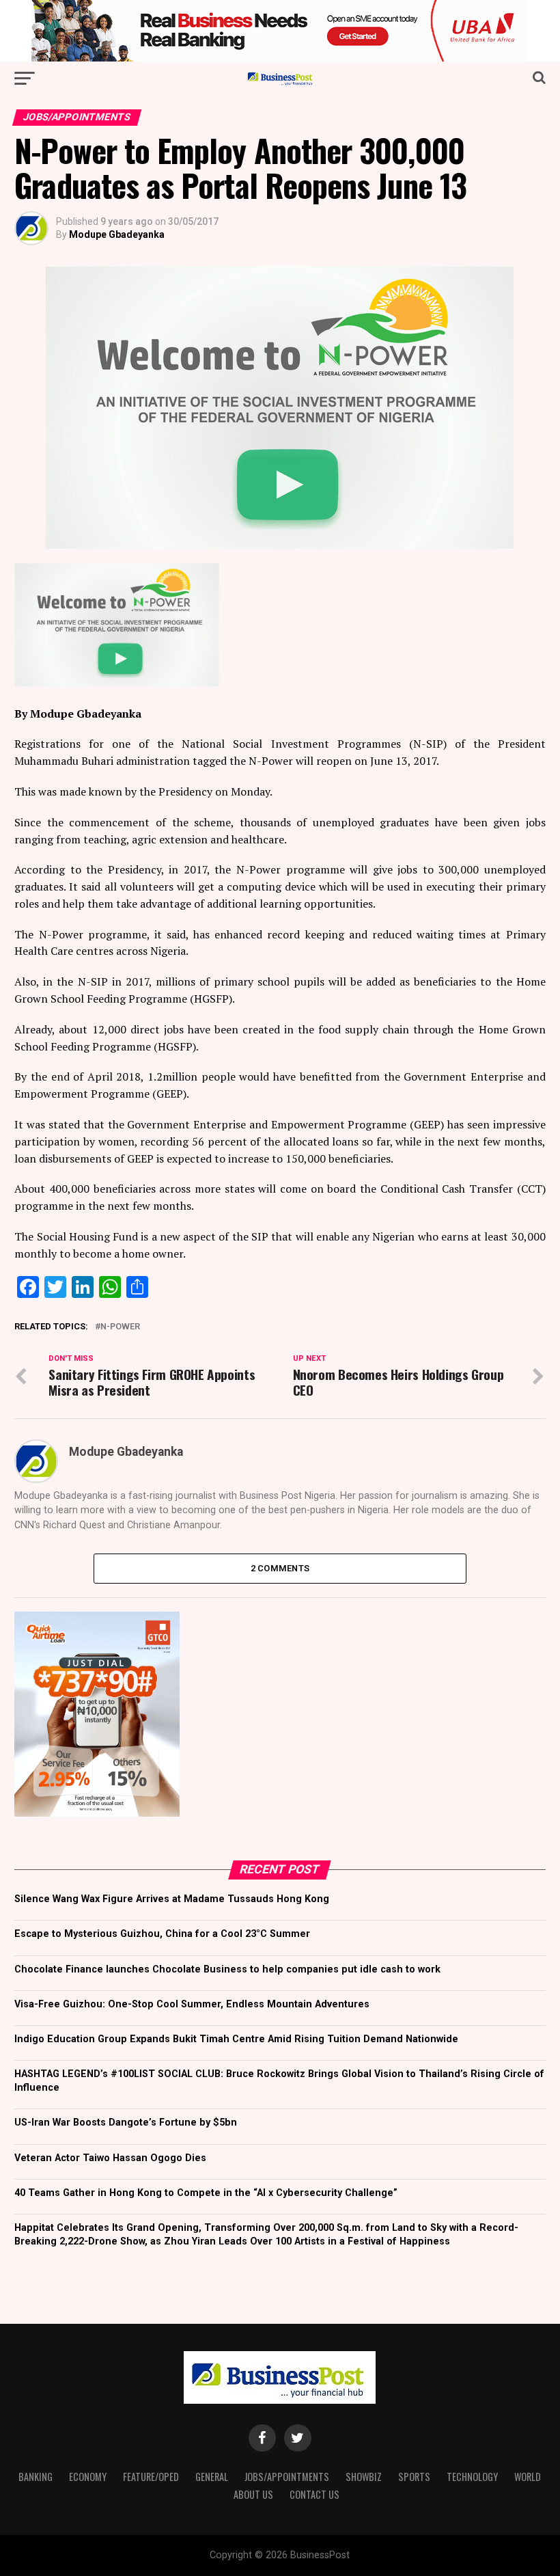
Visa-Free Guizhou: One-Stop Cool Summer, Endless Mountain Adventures (192, 2004)
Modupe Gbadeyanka (117, 234)
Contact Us (314, 2494)
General (212, 2477)
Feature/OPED (151, 2477)
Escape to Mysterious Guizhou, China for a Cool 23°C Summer (162, 1934)
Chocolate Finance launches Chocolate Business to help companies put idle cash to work (227, 1969)
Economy (88, 2477)
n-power (120, 1327)
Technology (472, 2477)
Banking (36, 2477)
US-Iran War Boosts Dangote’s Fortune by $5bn (126, 2123)
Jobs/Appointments (287, 2477)
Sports (414, 2477)
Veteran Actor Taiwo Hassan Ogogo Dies (110, 2158)
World (528, 2477)
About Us (253, 2494)
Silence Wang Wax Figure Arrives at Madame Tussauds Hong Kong (172, 1899)
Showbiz (364, 2477)
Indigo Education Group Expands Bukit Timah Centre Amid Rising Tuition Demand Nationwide (236, 2039)
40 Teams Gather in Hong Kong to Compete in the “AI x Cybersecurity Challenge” (206, 2193)
